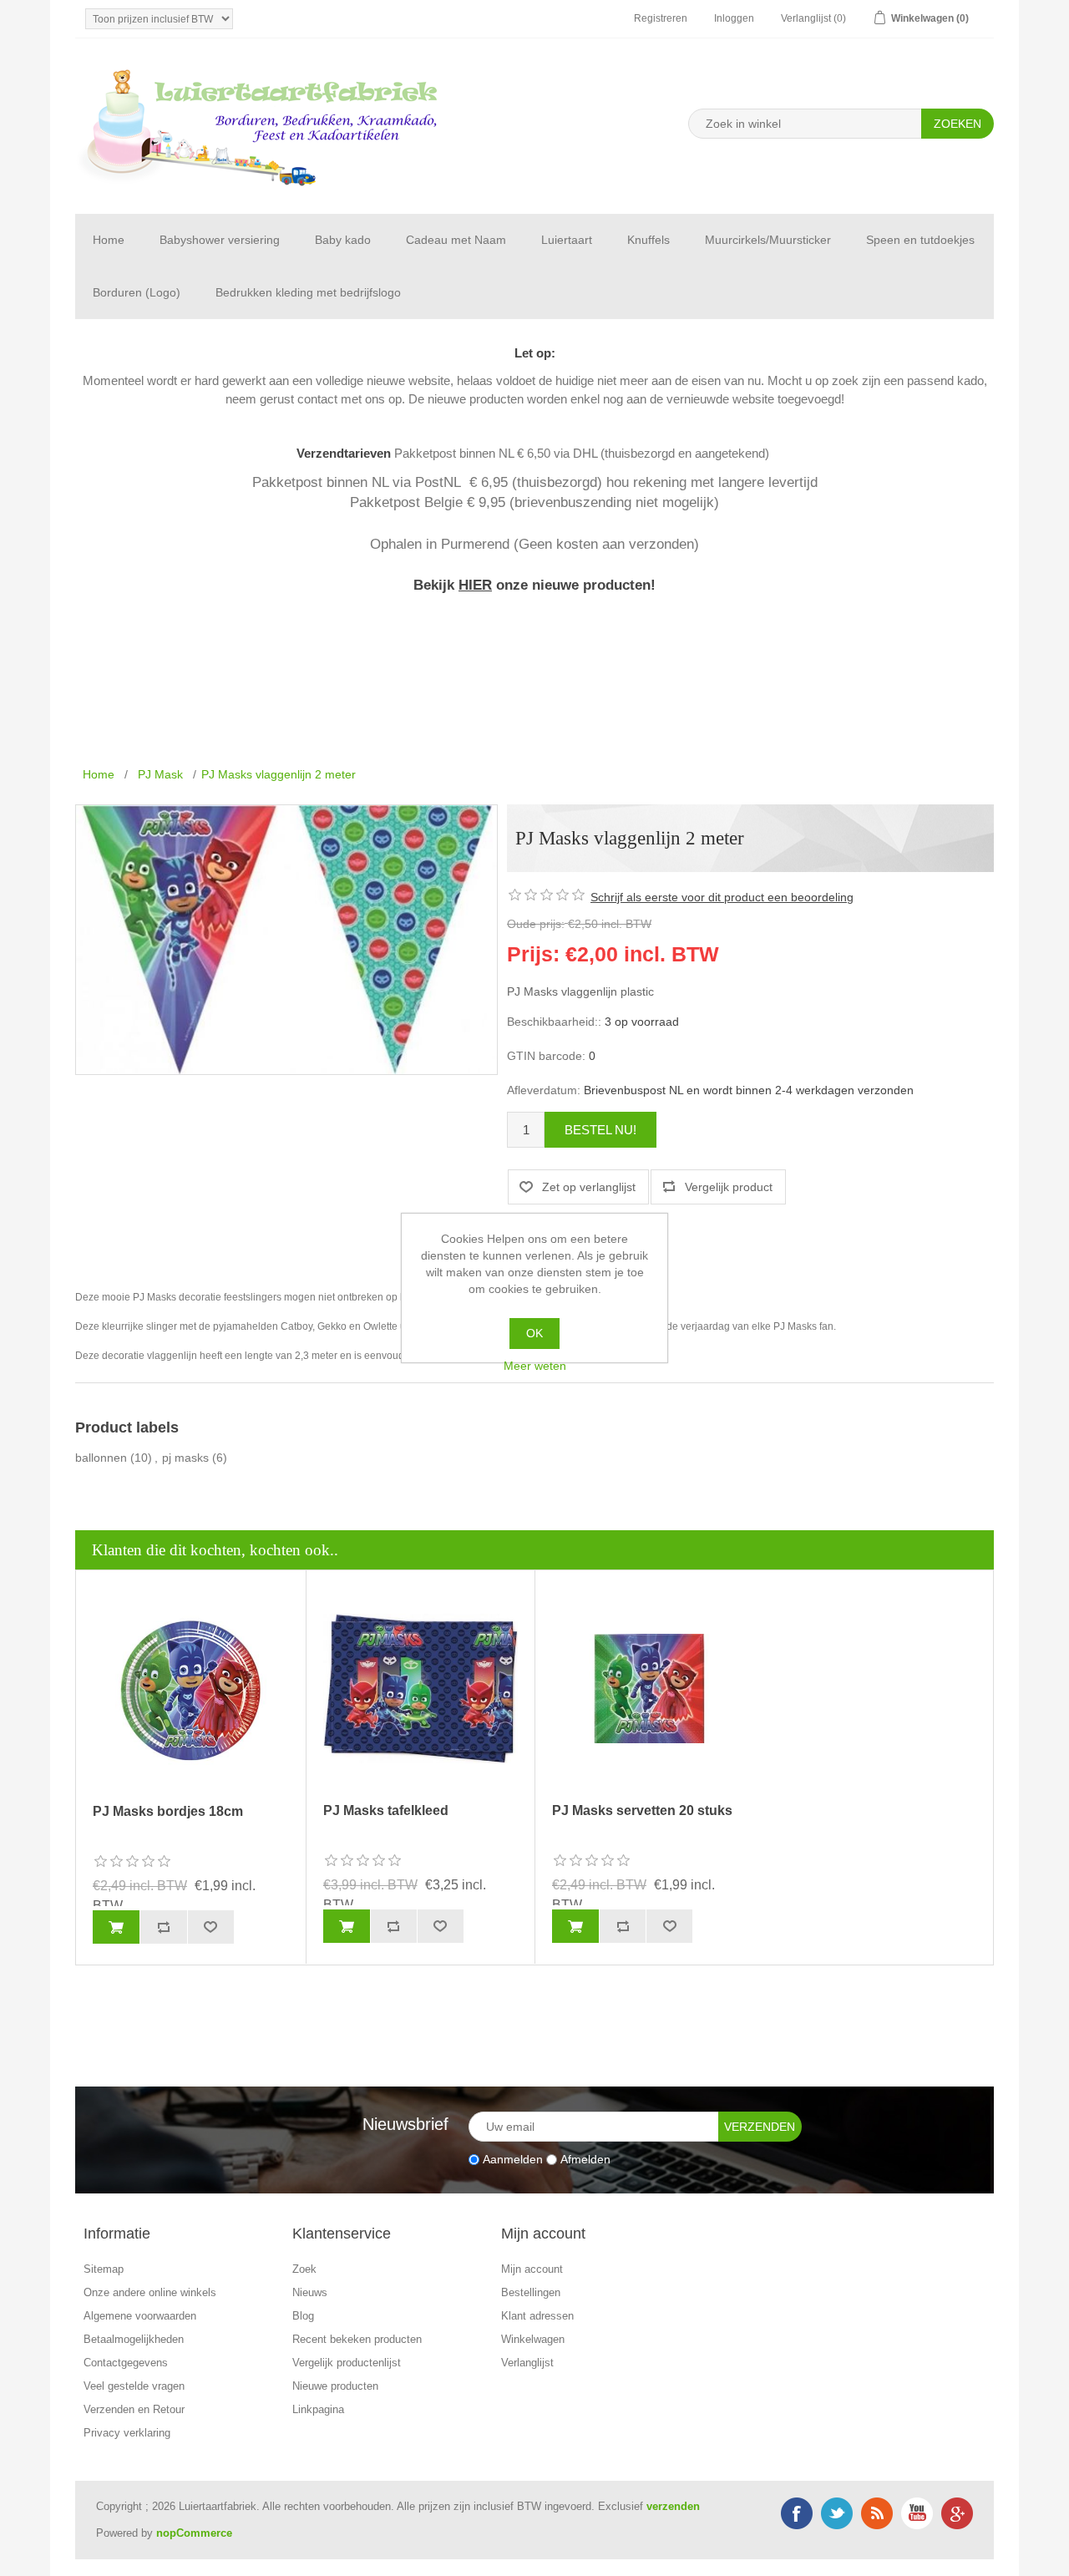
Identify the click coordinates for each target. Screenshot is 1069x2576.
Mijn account (532, 2269)
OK (534, 1333)
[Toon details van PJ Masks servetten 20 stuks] (650, 1689)
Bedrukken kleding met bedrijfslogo (308, 292)
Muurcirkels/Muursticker (768, 240)
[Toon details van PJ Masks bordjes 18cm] (191, 1689)
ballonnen (101, 1458)
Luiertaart (567, 240)
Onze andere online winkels (150, 2292)
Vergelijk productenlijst (347, 2363)
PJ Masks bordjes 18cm (168, 1811)
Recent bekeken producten (357, 2339)
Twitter (837, 2513)
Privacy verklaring (127, 2433)
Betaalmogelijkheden (134, 2339)
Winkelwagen (533, 2339)
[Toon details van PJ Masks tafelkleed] (421, 1689)
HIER (475, 585)
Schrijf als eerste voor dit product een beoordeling (722, 897)
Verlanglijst (527, 2363)
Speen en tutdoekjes (920, 240)
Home (109, 240)
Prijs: (533, 953)
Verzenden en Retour (134, 2409)
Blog (303, 2316)
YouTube (917, 2513)
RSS (877, 2513)
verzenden (673, 2506)
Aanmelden (513, 2159)
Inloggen (734, 18)
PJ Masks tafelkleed (386, 1810)
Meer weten (535, 1366)
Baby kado (343, 240)
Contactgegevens (126, 2363)
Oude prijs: (536, 924)
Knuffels (648, 240)
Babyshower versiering (220, 240)
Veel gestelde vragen (134, 2386)
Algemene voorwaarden (140, 2316)
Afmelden (585, 2159)
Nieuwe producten (335, 2386)
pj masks (185, 1458)
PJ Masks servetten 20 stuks (642, 1810)
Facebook (797, 2513)
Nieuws (310, 2292)
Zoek (304, 2269)
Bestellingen (531, 2292)
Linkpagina (318, 2409)
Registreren (661, 18)
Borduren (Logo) (137, 292)
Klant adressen (537, 2316)
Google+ (957, 2513)
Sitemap (104, 2269)
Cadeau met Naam (456, 240)
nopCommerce (194, 2533)
